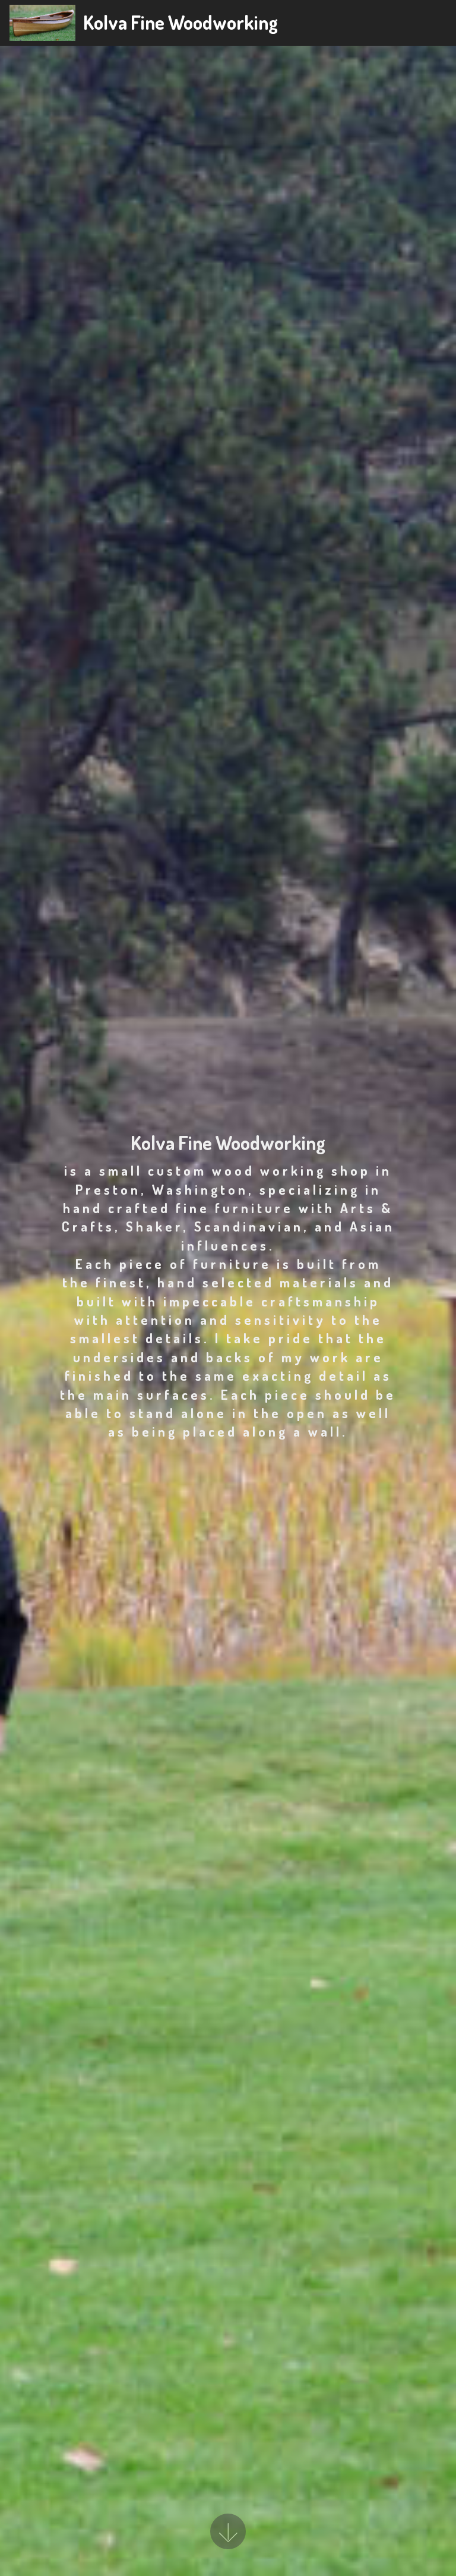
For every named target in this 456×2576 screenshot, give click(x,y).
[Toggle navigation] (437, 23)
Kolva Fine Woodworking (180, 22)
